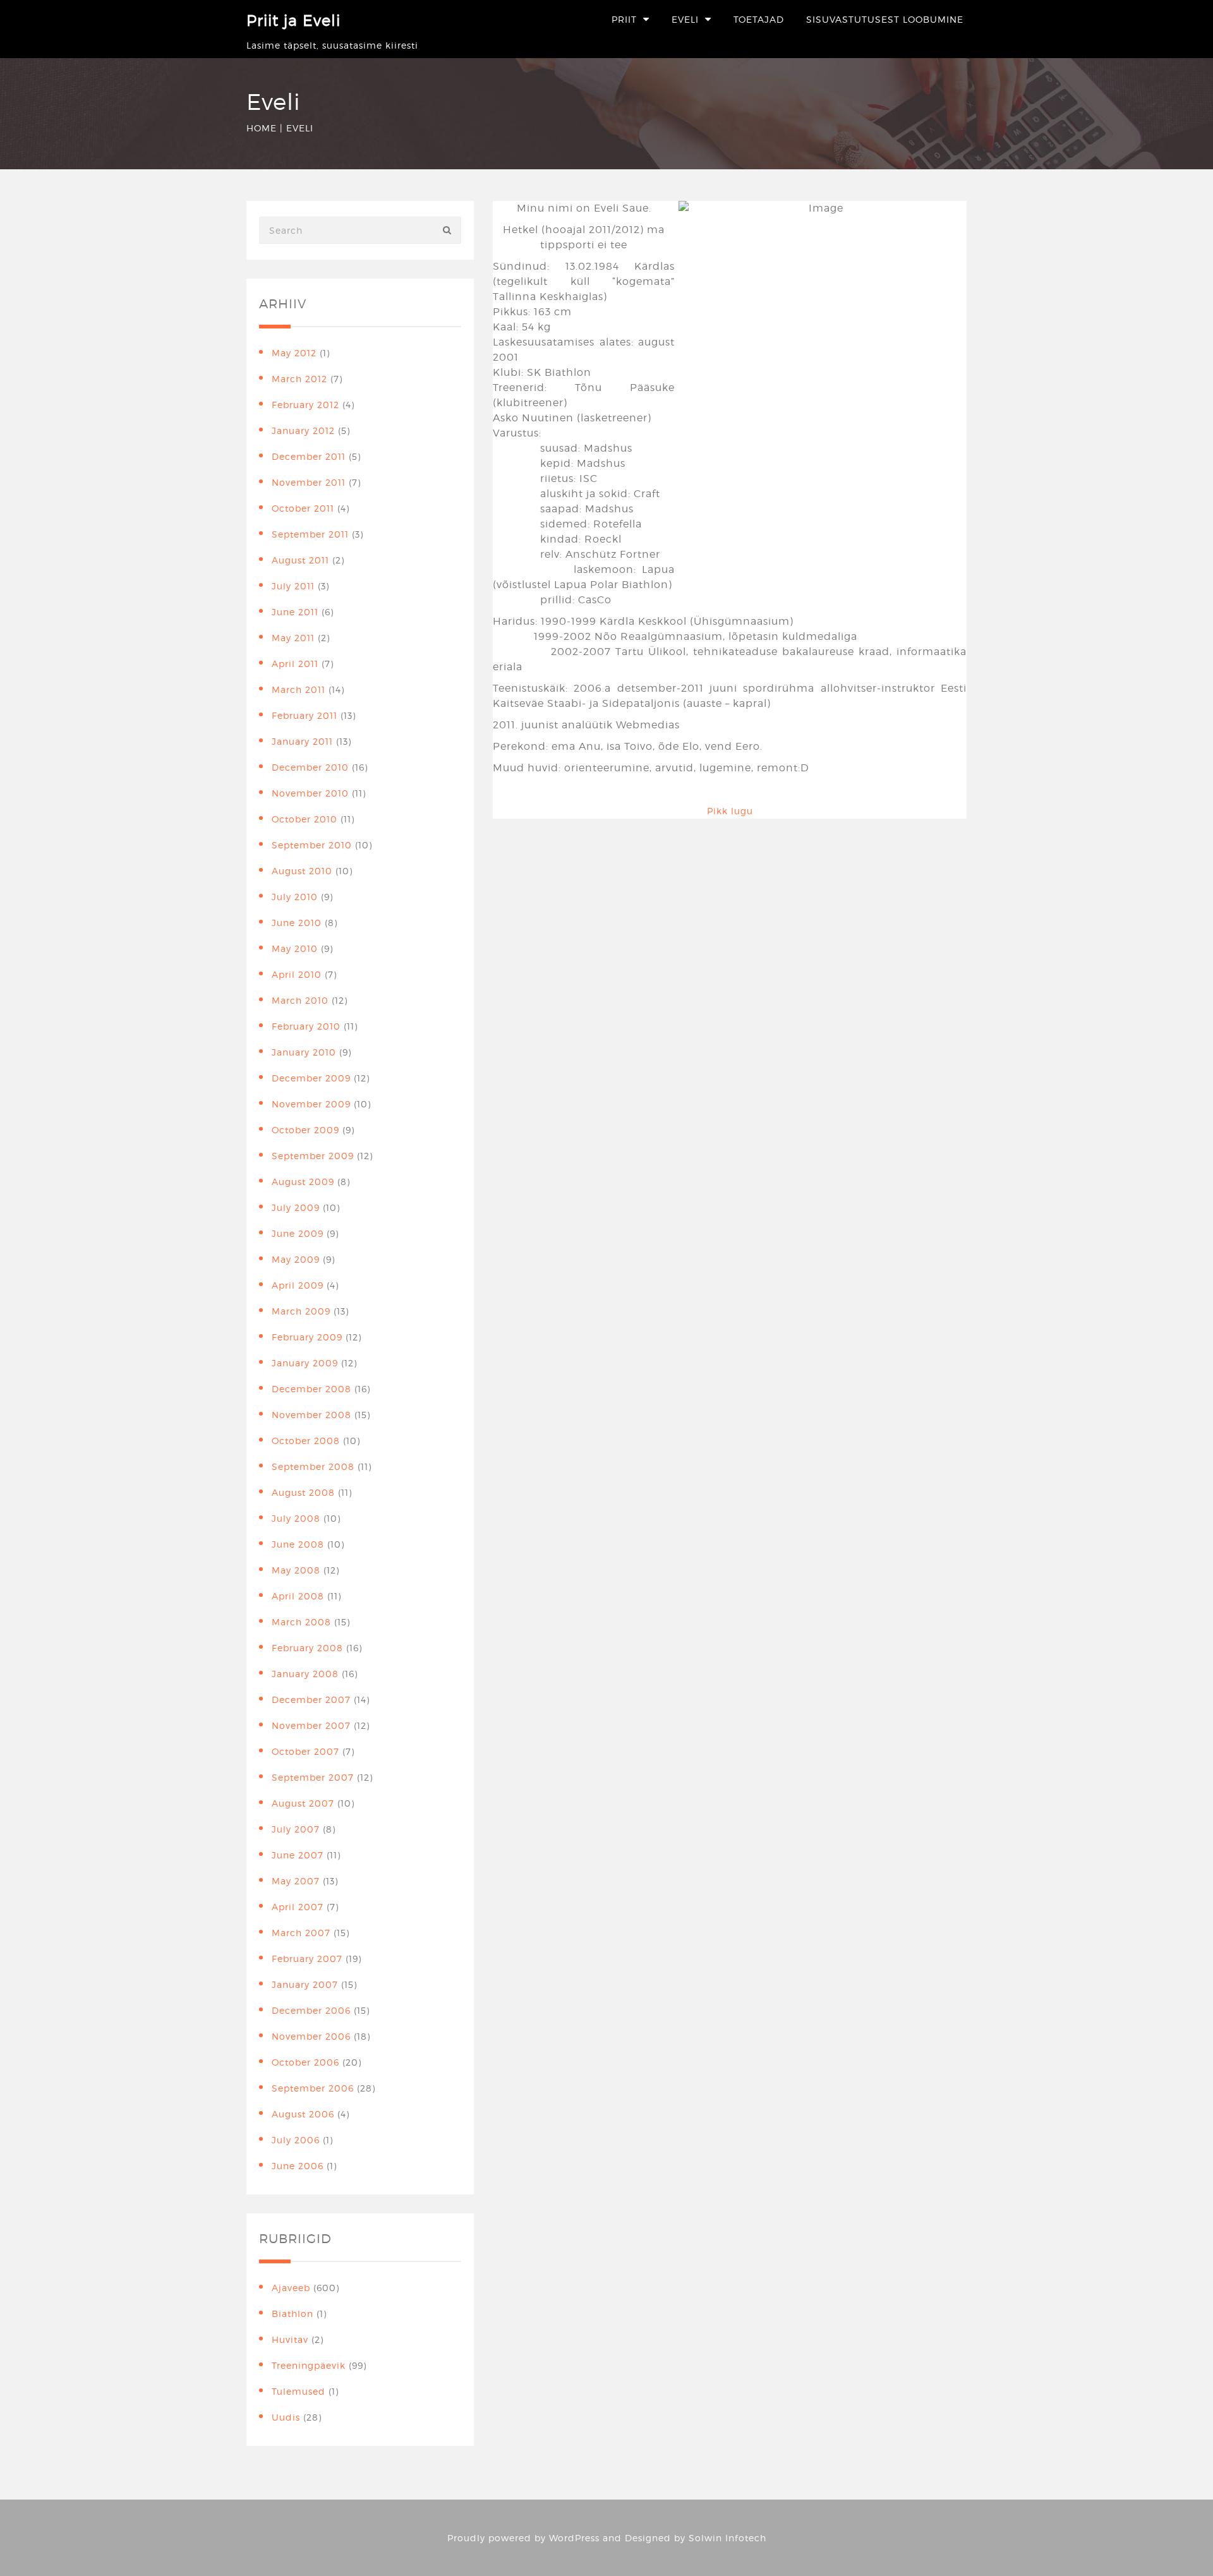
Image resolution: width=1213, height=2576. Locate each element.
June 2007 (298, 1855)
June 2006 (298, 2166)
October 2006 (305, 2062)
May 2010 (295, 948)
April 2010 (297, 974)
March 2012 (299, 379)
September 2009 (313, 1156)
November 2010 (310, 793)
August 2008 (303, 1492)
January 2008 (305, 1674)
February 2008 (307, 1648)
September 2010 (312, 845)
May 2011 (293, 638)
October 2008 (306, 1441)
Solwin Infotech (727, 2538)
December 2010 (310, 767)
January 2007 (305, 1984)
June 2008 (298, 1544)
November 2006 (311, 2036)
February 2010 (306, 1026)
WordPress (574, 2538)
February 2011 (305, 715)
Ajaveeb (291, 2288)
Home (262, 128)
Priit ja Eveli (293, 21)
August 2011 (300, 560)
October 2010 (305, 819)
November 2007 (311, 1725)
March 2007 (301, 1933)
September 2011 (310, 534)
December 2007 (311, 1700)
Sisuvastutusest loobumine (885, 19)
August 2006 (303, 2114)
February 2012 (305, 405)
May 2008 (296, 1570)
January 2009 (305, 1363)
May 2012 (294, 353)
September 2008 (313, 1466)
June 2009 (298, 1233)
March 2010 (300, 1000)
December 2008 (311, 1389)
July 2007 (296, 1829)
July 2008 (296, 1518)
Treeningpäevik (309, 2365)
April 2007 (298, 1907)
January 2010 (304, 1052)
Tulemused (299, 2391)
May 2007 (296, 1881)
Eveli (685, 19)
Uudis (286, 2417)
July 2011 (293, 586)
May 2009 (296, 1259)
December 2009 (311, 1078)
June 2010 (297, 923)
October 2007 (305, 1751)
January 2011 (302, 741)
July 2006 (296, 2140)
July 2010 (295, 897)
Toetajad (759, 19)
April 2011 (295, 664)
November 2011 (309, 482)
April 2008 (298, 1596)
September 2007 (313, 1777)
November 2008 (311, 1415)
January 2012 (303, 430)
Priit (624, 19)
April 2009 (298, 1285)
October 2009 (305, 1130)
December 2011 (309, 456)
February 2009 (307, 1337)
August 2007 (303, 1803)
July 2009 (296, 1207)
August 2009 (303, 1182)
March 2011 (299, 689)
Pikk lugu (730, 811)
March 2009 (301, 1311)
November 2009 (311, 1104)
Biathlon (293, 2314)
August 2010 (302, 871)
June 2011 (295, 612)
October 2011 (303, 508)
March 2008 (301, 1622)
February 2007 (307, 1959)
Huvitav (290, 2339)
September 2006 (313, 2088)
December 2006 (311, 2010)
